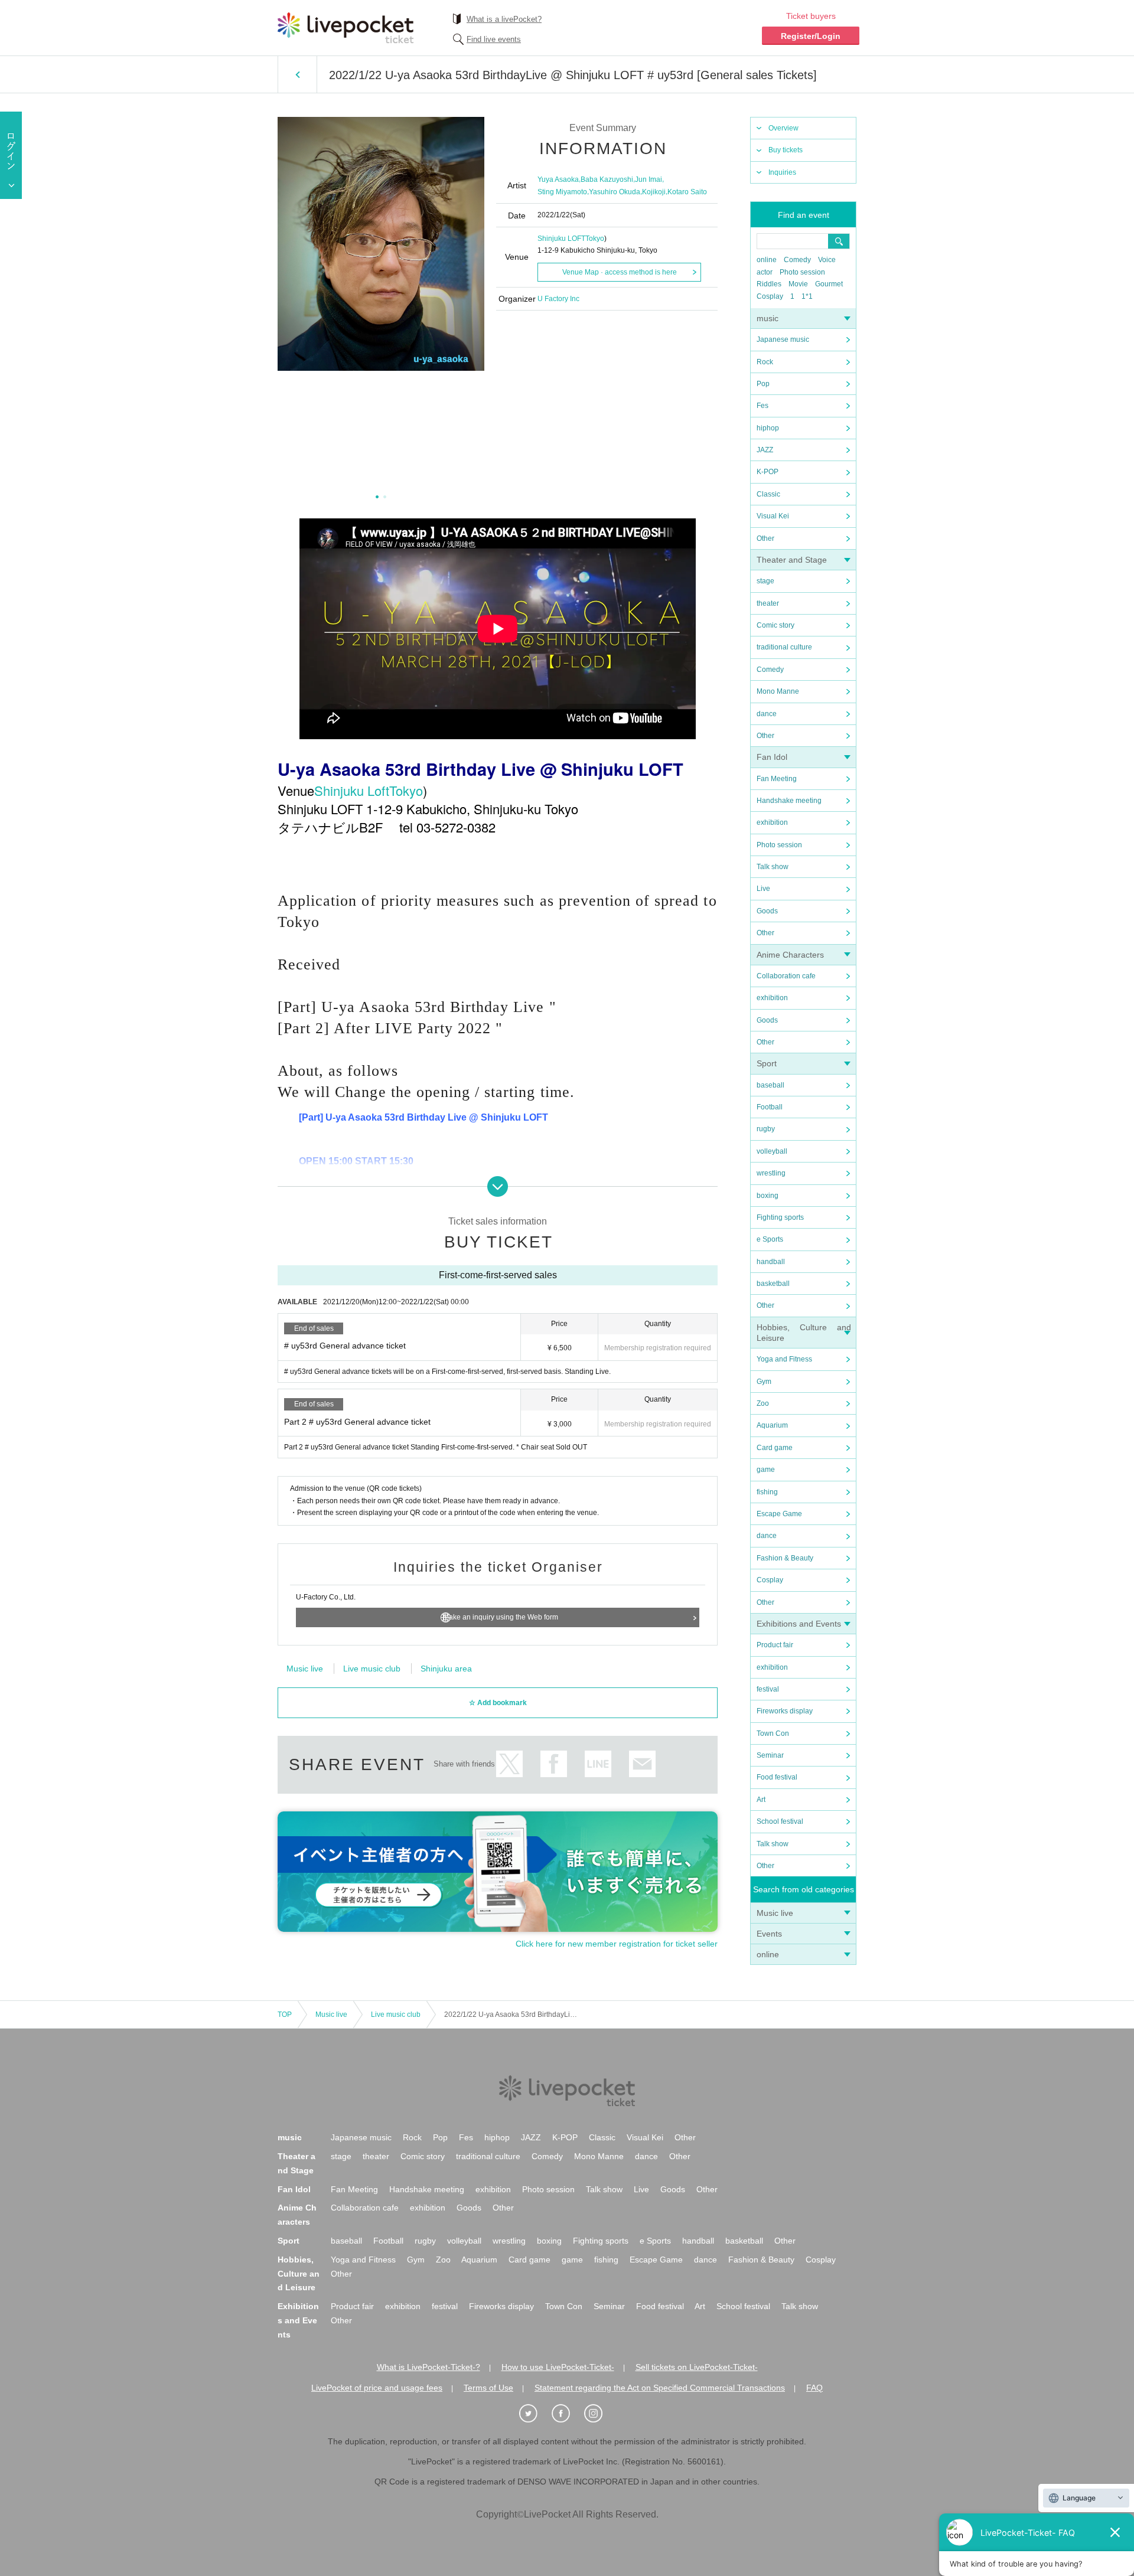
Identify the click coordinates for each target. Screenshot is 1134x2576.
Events (769, 1934)
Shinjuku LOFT (561, 239)
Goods (767, 911)
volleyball (772, 1151)
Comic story (775, 625)
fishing (767, 1492)
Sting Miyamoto (562, 192)
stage (765, 581)
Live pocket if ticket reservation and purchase (346, 28)
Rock (765, 362)
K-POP (768, 472)
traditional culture (784, 647)
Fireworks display (785, 1711)
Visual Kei (773, 516)
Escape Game (779, 1514)
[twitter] (535, 2414)
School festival (780, 1821)
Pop (763, 384)
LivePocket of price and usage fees (377, 2388)
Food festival (777, 1777)
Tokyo (595, 239)
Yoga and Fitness (784, 1359)
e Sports (770, 1239)
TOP (285, 2015)
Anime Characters (790, 955)
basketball (773, 1284)
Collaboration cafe (786, 976)
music (768, 318)
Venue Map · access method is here (620, 272)
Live (763, 889)
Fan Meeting (777, 779)
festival (768, 1689)
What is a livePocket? (504, 19)
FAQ (814, 2388)
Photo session (802, 272)
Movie (798, 284)
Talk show (773, 867)
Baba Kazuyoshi (607, 179)
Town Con (773, 1733)
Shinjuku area (446, 1669)
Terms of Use (488, 2388)
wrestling (771, 1173)
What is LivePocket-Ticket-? (428, 2367)
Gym (764, 1382)
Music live (775, 1913)
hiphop (768, 428)
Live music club (372, 1669)
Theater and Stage (792, 560)
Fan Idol (772, 757)
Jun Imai (649, 179)
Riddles (769, 284)
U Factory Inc (558, 299)
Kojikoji (654, 192)
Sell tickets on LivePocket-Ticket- (697, 2367)
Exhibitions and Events (799, 1624)
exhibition (772, 822)
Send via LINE (598, 1764)
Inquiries (782, 172)
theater (768, 603)
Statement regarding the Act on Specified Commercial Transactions (660, 2388)
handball (771, 1262)
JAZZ (765, 450)
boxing (768, 1196)
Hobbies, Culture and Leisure (299, 2274)
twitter (509, 1764)
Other (765, 538)
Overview (783, 128)
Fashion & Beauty (785, 1558)
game (766, 1470)
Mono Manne (778, 691)
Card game (775, 1448)
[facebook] (567, 2414)
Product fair (775, 1645)
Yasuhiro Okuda (615, 192)
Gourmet (829, 284)
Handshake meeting (789, 801)
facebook (554, 1764)
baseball (770, 1085)
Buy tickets (786, 150)
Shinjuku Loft (352, 790)
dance (767, 714)
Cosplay (770, 296)
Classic (768, 494)
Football (770, 1107)
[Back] (297, 74)
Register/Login (811, 36)
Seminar (770, 1755)
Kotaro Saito (687, 192)
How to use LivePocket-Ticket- (558, 2367)
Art (761, 1800)
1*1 (807, 296)
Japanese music (783, 339)
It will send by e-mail (642, 1764)
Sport (767, 1063)
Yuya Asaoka (558, 179)
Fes (762, 406)
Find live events (494, 39)
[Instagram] (599, 2414)
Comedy (797, 260)
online (767, 260)
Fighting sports (780, 1217)
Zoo (763, 1403)
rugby (766, 1129)
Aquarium (772, 1425)
